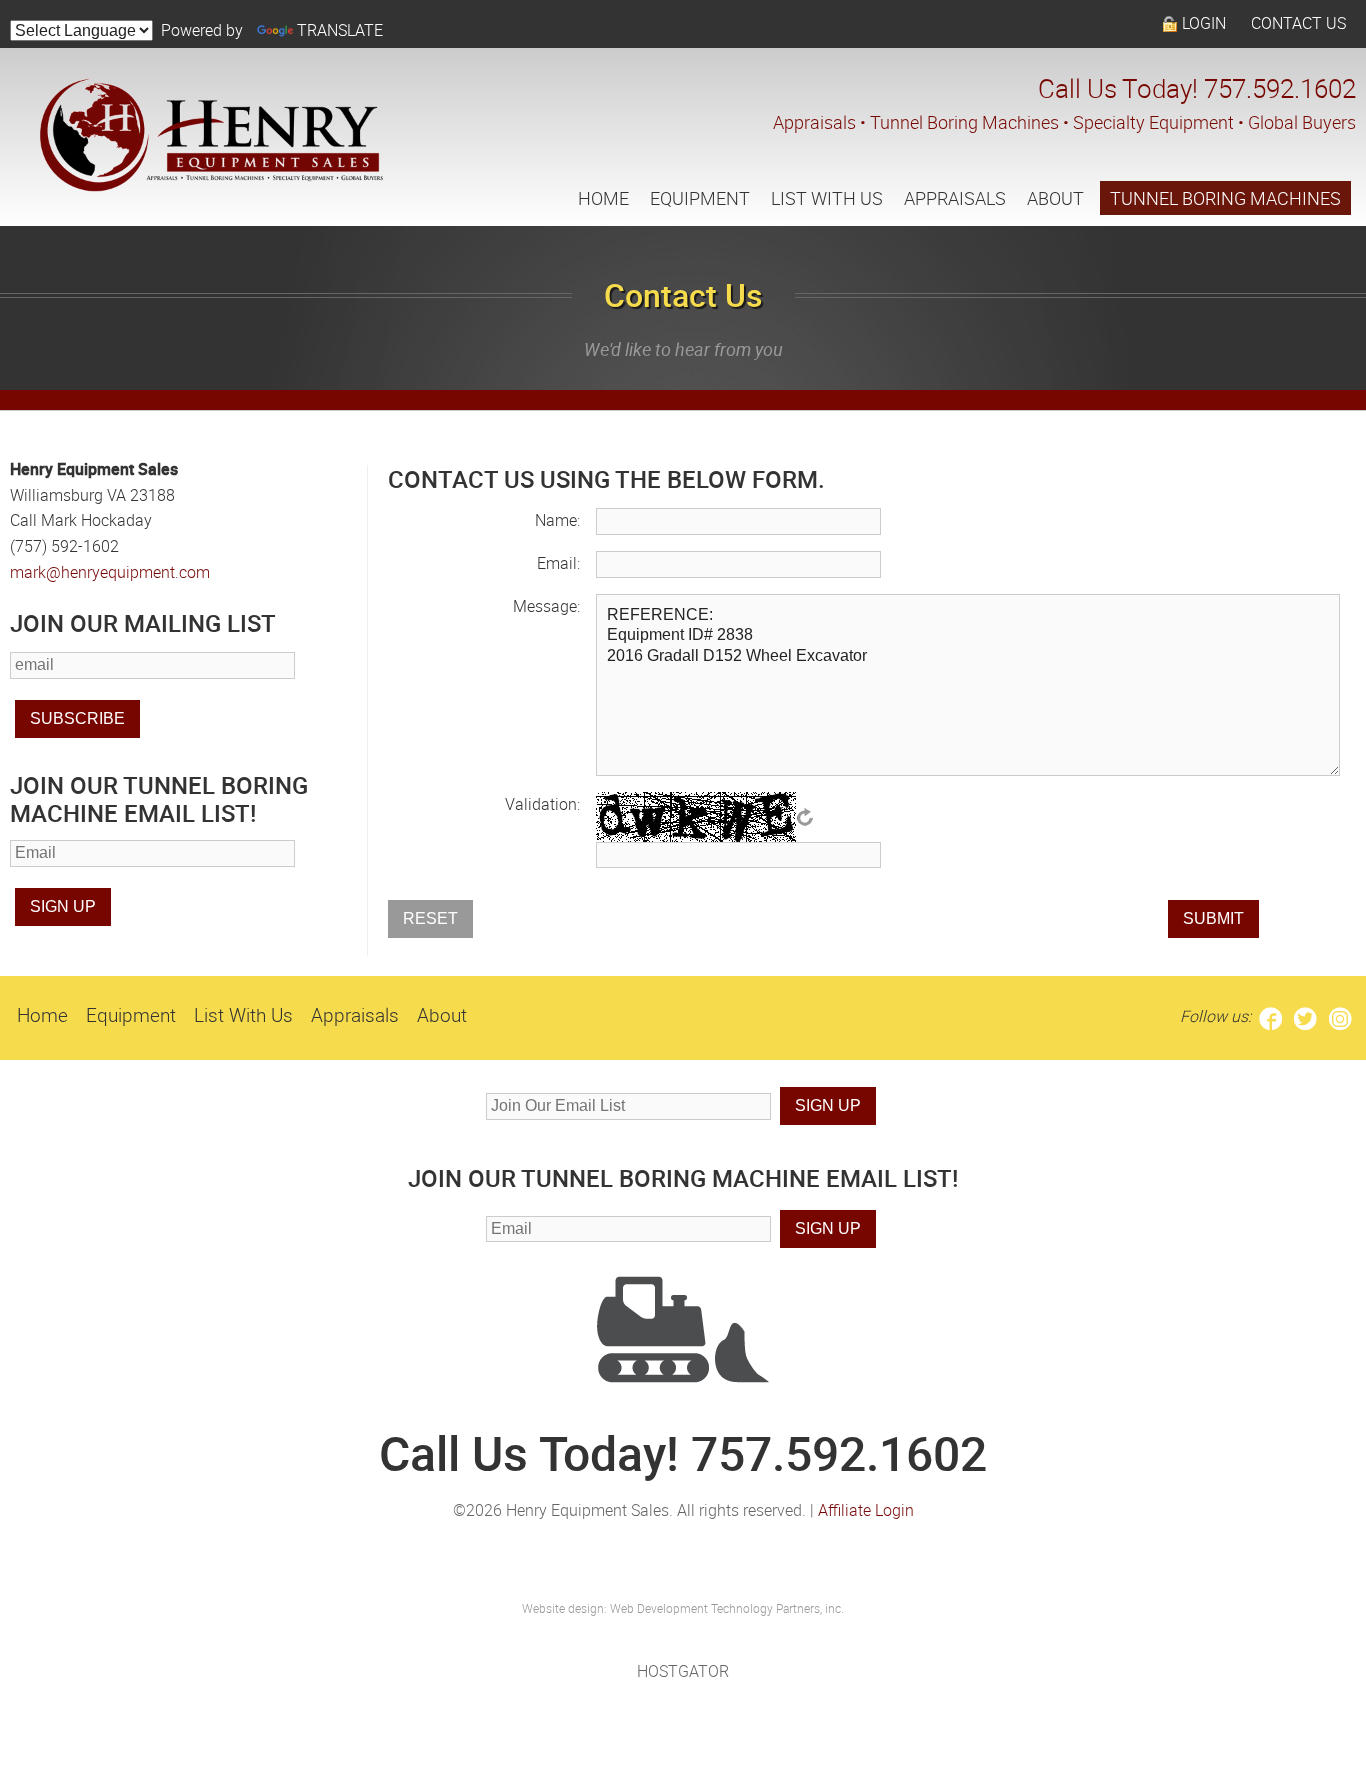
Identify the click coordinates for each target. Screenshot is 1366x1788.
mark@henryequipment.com (110, 572)
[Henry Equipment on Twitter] (1305, 1016)
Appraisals (955, 198)
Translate (340, 30)
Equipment (700, 198)
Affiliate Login (866, 1510)
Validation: (542, 804)
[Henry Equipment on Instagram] (1340, 1016)
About (1055, 198)
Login (1204, 23)
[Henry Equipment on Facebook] (1270, 1016)
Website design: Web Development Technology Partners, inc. (683, 1608)
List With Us (827, 198)
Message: (546, 606)
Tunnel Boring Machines (1225, 198)
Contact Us (1298, 23)
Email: (558, 563)
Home (603, 198)
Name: (557, 520)
